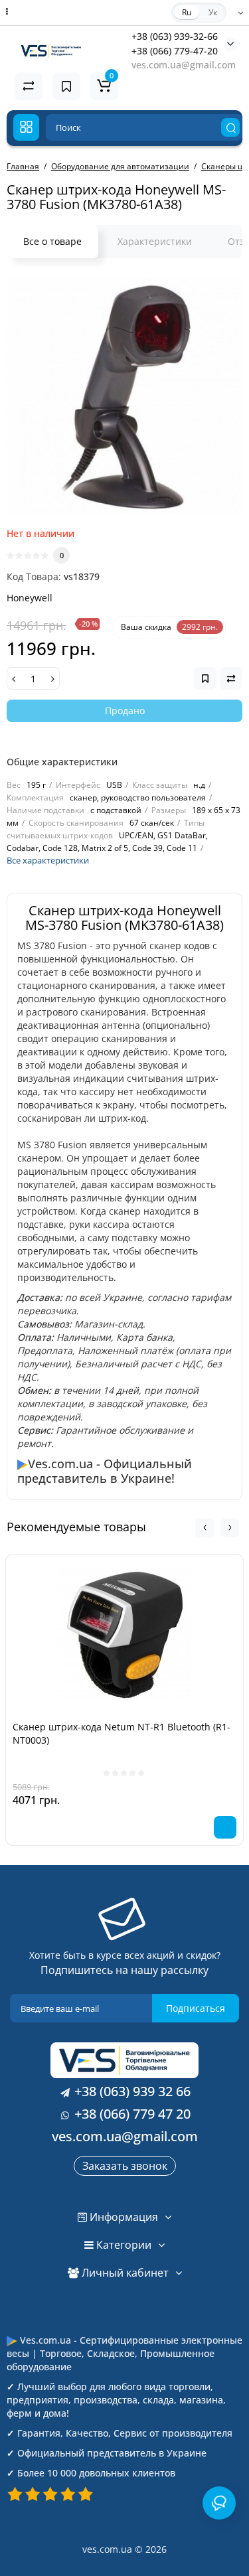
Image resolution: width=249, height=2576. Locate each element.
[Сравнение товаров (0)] (29, 86)
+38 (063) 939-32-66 (175, 36)
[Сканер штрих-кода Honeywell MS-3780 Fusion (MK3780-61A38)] (124, 396)
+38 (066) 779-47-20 (175, 51)
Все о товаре (52, 241)
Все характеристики (48, 860)
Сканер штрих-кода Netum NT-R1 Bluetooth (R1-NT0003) (122, 1733)
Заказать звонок (125, 2166)
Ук (213, 12)
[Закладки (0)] (66, 86)
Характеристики (155, 241)
